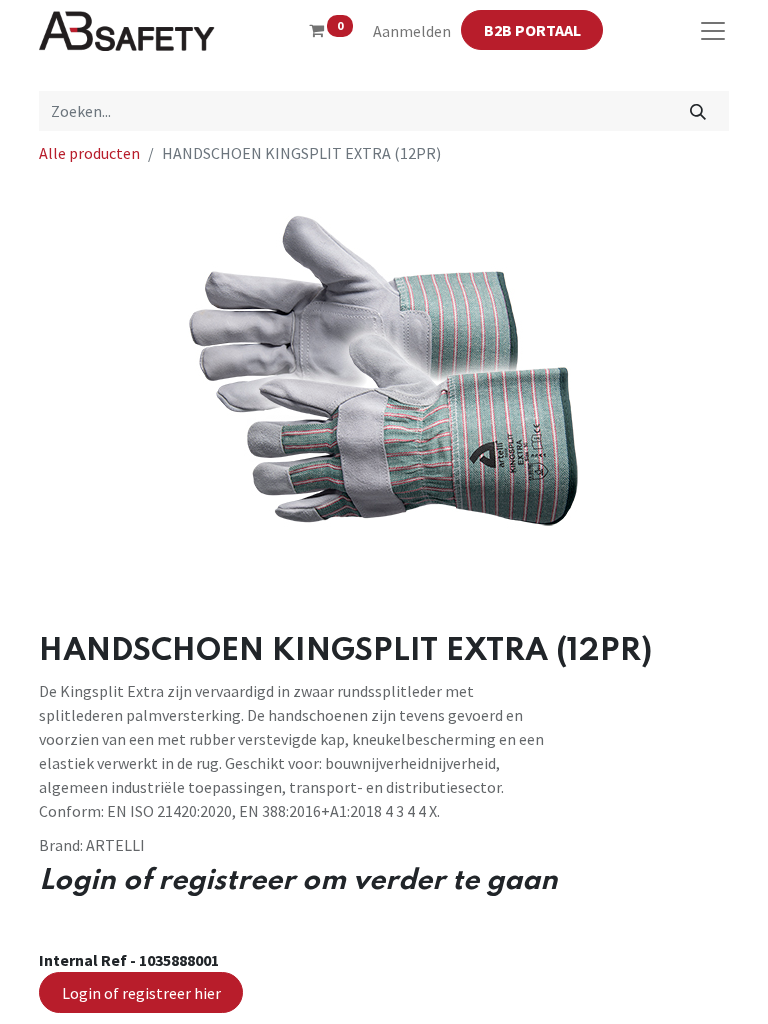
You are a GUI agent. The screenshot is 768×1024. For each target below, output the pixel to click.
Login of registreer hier (141, 993)
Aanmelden (412, 31)
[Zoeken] (698, 111)
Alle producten (89, 153)
